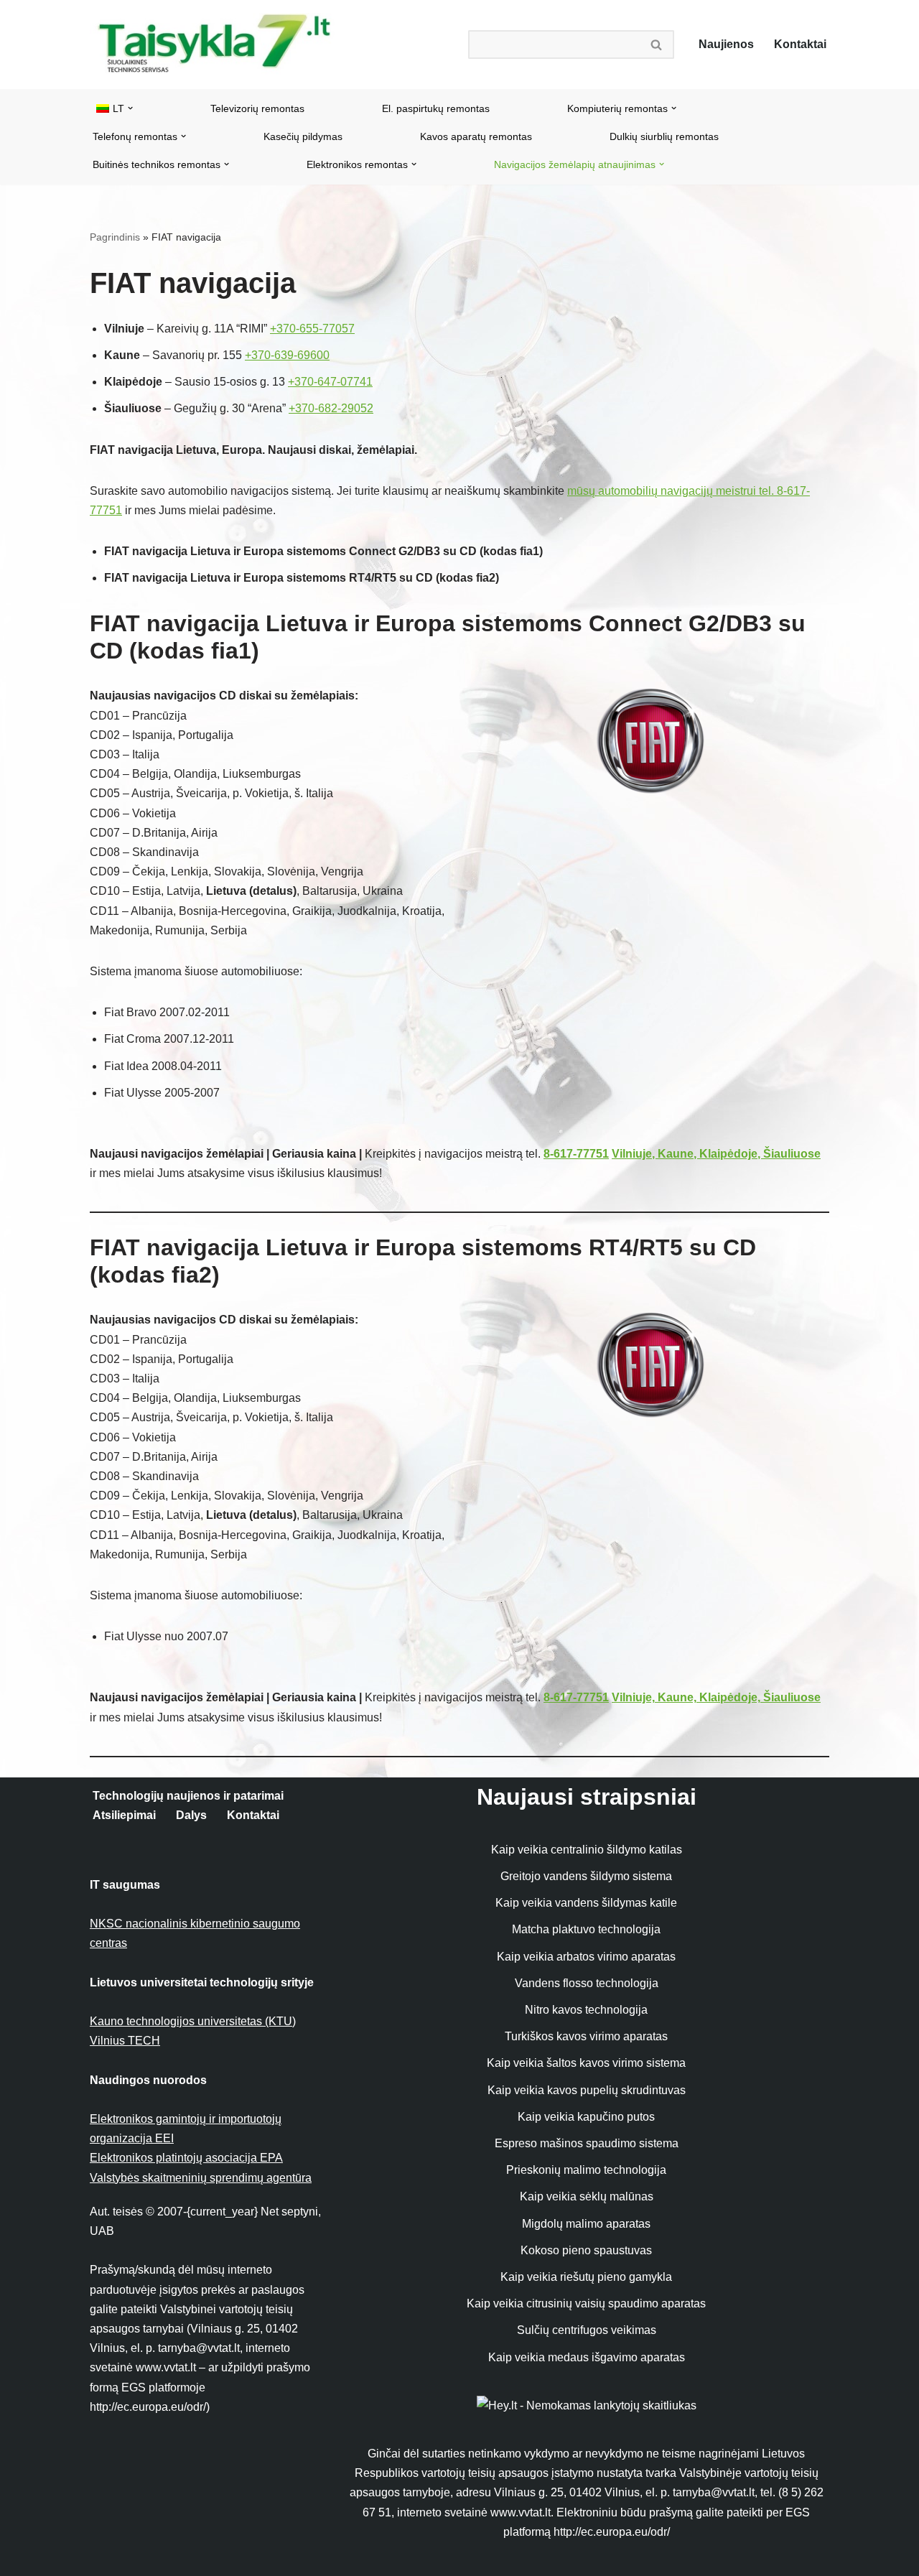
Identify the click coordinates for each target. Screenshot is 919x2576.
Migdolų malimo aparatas (586, 2224)
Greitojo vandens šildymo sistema (586, 1876)
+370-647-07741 (330, 382)
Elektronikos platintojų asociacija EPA (186, 2158)
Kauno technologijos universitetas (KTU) (193, 2021)
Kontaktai (800, 44)
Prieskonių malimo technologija (586, 2170)
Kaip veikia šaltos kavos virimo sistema (586, 2063)
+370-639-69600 (287, 355)
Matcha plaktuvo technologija (586, 1929)
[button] (130, 108)
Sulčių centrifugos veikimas (587, 2330)
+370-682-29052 (331, 408)
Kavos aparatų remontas (476, 136)
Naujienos (726, 44)
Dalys (191, 1815)
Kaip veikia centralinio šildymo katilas (587, 1850)
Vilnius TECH (125, 2041)
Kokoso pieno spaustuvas (586, 2250)
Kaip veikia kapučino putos (586, 2117)
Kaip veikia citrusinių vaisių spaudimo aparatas (586, 2303)
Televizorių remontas (257, 108)
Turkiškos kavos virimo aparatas (586, 2036)
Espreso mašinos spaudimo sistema (587, 2143)
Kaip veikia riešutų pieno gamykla (586, 2277)
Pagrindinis (115, 237)
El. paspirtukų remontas (436, 108)
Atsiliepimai (124, 1815)
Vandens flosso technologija (587, 1983)
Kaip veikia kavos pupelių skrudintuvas (587, 2090)
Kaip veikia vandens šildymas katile (586, 1903)
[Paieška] (657, 45)
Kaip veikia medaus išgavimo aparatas (587, 2357)
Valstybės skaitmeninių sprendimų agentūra (201, 2178)
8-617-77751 (576, 1154)
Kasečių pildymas (303, 136)
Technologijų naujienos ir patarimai (188, 1796)
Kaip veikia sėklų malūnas (587, 2196)
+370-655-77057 (312, 329)
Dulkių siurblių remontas (664, 136)
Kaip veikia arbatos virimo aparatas (586, 1957)
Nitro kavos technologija (586, 2010)
